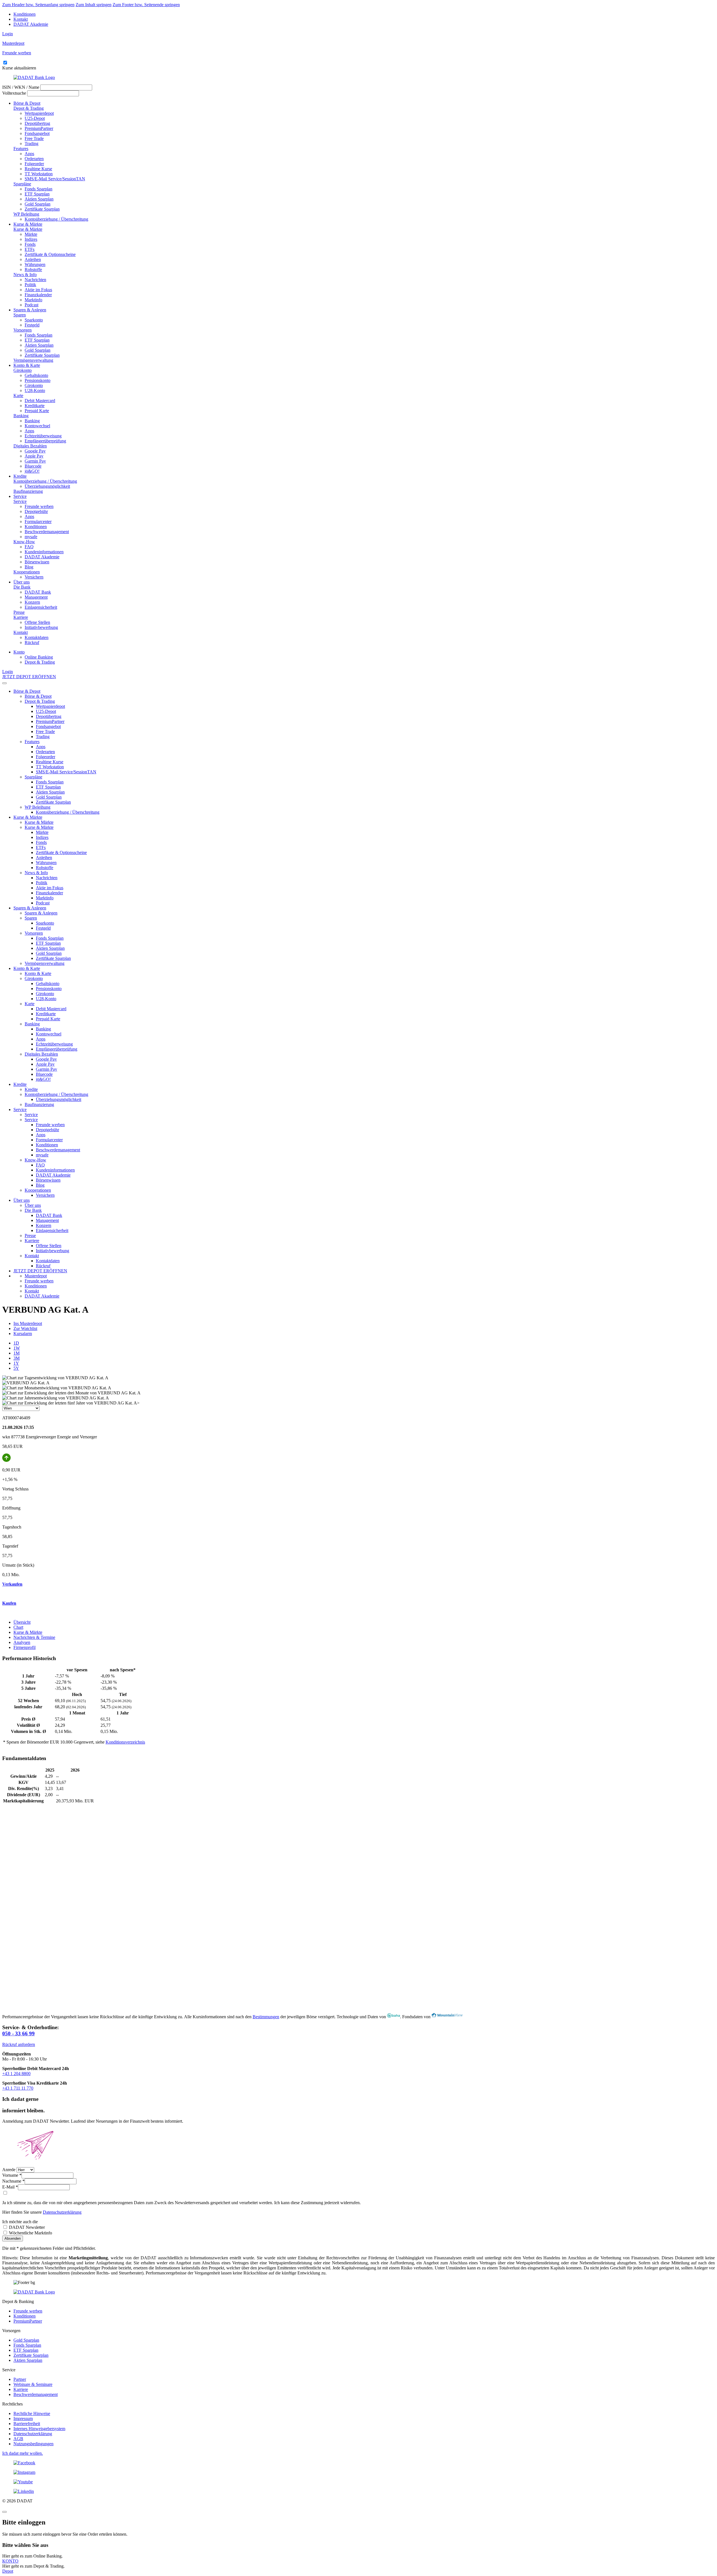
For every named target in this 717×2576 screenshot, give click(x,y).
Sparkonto (34, 320)
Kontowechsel (37, 426)
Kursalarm (23, 1334)
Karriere (21, 617)
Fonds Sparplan (39, 189)
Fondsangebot (37, 133)
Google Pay (35, 451)
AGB (18, 2439)
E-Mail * (10, 2187)
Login (8, 34)
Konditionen (25, 14)
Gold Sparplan (38, 204)
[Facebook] (358, 2463)
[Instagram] (358, 2472)
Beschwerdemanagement (47, 532)
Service (20, 496)
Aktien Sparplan (39, 199)
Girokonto (23, 370)
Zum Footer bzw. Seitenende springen (146, 5)
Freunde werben (39, 506)
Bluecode (33, 466)
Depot (8, 2571)
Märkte (31, 234)
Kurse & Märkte (28, 224)
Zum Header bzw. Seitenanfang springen (38, 5)
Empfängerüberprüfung (45, 441)
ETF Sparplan (37, 194)
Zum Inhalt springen (94, 5)
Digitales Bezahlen (30, 446)
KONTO (10, 2561)
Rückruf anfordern (19, 2044)
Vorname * (12, 2175)
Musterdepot (36, 1276)
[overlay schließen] (4, 2512)
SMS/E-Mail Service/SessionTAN (55, 179)
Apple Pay (34, 456)
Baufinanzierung (28, 491)
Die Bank (22, 587)
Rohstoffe (33, 269)
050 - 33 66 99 (18, 2034)
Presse (19, 612)
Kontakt (21, 19)
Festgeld (32, 325)
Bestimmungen (266, 2017)
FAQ (29, 547)
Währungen (35, 264)
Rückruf (32, 642)
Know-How (24, 542)
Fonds (30, 244)
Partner (20, 2379)
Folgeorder (34, 164)
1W (17, 1348)
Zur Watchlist (25, 1328)
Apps (29, 154)
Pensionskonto (38, 380)
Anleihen (33, 259)
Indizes (31, 239)
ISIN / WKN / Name (21, 87)
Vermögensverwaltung (33, 360)
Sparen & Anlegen (30, 310)
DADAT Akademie (31, 24)
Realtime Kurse (38, 169)
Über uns (22, 582)
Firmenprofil (25, 1647)
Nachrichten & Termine (34, 1637)
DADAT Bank (38, 592)
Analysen (22, 1642)
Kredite (20, 476)
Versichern (34, 577)
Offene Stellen (37, 622)
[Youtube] (358, 2482)
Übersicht (22, 1622)
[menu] (4, 683)
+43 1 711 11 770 (18, 2088)
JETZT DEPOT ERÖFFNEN (29, 677)
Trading (32, 143)
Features (21, 149)
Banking (21, 416)
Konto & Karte (27, 365)
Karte (18, 396)
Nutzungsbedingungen (33, 2444)
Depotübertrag (37, 123)
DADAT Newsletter (26, 2227)
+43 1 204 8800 (16, 2074)
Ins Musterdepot (28, 1323)
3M (17, 1358)
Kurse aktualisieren (19, 68)
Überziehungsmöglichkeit (47, 486)
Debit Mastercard (40, 401)
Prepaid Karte (37, 411)
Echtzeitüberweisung (43, 436)
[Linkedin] (358, 2491)
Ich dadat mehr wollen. (23, 2453)
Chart (18, 1627)
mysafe (31, 537)
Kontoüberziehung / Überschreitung (56, 219)
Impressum (23, 2419)
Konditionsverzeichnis (125, 1742)
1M (17, 1353)
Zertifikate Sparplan (42, 209)
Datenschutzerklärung (62, 2212)
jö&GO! (32, 471)
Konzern (32, 602)
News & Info (25, 275)
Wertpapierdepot (39, 113)
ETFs (30, 249)
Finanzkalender (38, 295)
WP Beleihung (26, 214)
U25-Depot (35, 118)
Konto (19, 652)
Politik (30, 285)
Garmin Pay (35, 461)
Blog (29, 567)
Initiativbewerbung (41, 627)
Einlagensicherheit (41, 607)
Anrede (9, 2170)
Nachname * (13, 2181)
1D (16, 1343)
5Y (16, 1368)
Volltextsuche (14, 93)
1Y (16, 1363)
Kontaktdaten (37, 637)
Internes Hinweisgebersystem (39, 2429)
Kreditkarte (35, 406)
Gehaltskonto (36, 375)
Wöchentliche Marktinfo (30, 2233)
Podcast (32, 305)
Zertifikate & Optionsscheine (50, 254)
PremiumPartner (39, 128)
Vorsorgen (23, 330)
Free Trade (34, 138)
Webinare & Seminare (33, 2384)
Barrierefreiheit (27, 2424)
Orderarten (34, 159)
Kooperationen (27, 572)
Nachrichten (35, 280)
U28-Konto (35, 390)
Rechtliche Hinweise (32, 2413)
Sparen (20, 315)
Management (36, 597)
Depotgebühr (36, 511)
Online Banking (39, 657)
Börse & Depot (27, 103)
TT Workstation (39, 174)
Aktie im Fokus (38, 290)
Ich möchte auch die (20, 2222)
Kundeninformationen (44, 552)
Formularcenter (38, 521)
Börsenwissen (37, 562)
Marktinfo (33, 300)
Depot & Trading (29, 108)
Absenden (13, 2238)
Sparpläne (22, 184)
